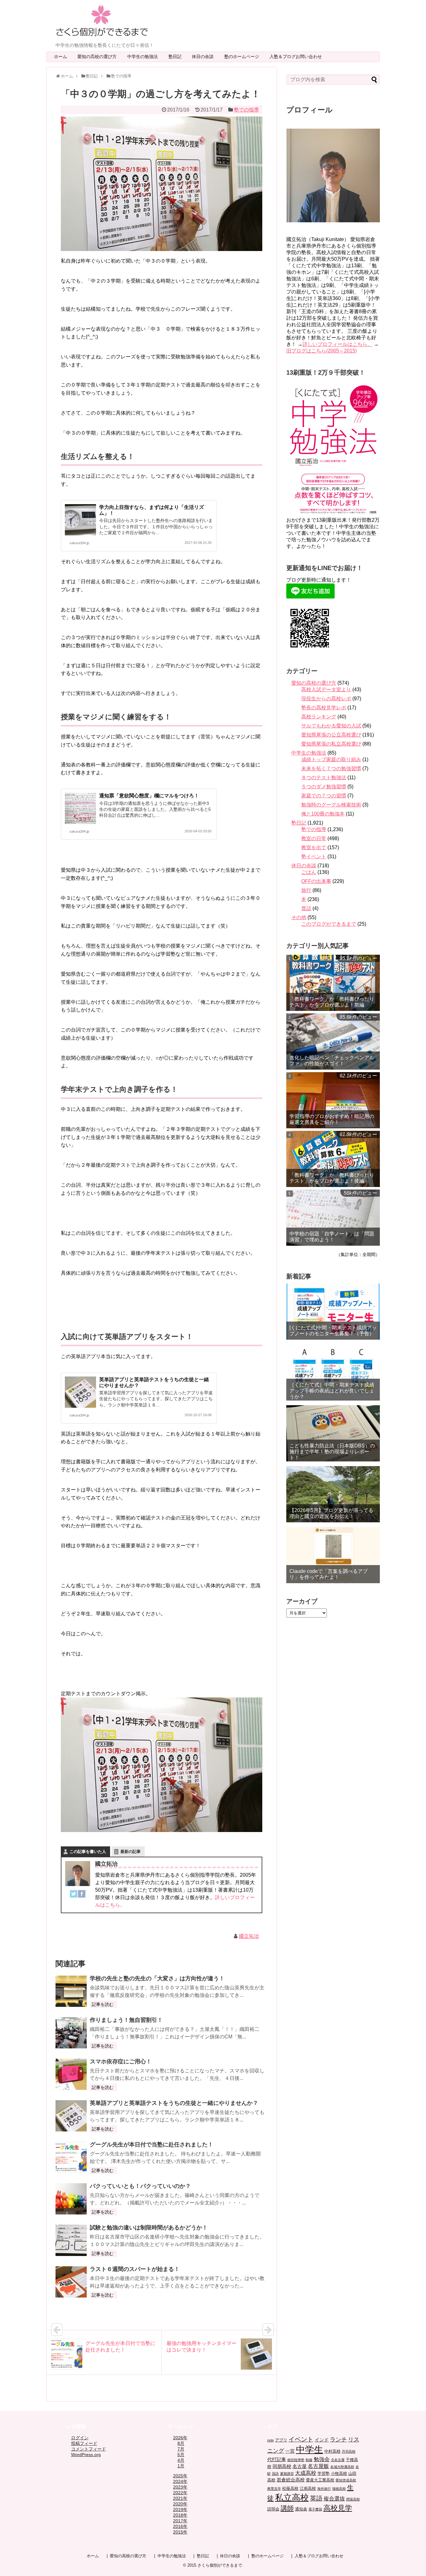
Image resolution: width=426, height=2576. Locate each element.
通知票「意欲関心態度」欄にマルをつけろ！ (149, 796)
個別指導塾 (296, 2460)
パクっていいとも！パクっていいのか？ (140, 2186)
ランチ (338, 2440)
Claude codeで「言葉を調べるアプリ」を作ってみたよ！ (329, 1574)
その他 (299, 917)
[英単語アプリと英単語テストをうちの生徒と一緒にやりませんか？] (71, 2116)
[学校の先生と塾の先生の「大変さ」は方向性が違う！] (71, 1991)
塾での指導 (246, 110)
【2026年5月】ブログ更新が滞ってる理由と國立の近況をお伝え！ (331, 1513)
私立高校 (292, 2497)
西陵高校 (353, 2499)
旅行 (306, 890)
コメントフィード (89, 2449)
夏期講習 (287, 2474)
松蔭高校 (290, 2488)
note (271, 2440)
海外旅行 (324, 2489)
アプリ (281, 2440)
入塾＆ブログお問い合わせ (298, 57)
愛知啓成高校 (346, 2480)
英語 (316, 2498)
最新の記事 (131, 1852)
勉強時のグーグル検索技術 (331, 805)
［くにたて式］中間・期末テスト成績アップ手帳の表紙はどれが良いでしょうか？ (332, 1391)
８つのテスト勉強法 (324, 778)
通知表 (301, 2509)
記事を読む (103, 2004)
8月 (181, 2443)
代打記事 (277, 2459)
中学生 (310, 2449)
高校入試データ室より (326, 690)
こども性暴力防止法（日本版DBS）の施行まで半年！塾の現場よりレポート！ (332, 1452)
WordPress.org (86, 2455)
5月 (181, 2455)
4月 (181, 2460)
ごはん (309, 872)
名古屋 (300, 2466)
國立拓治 (249, 1936)
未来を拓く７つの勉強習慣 (331, 768)
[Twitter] (74, 1895)
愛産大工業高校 (320, 2480)
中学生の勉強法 (145, 57)
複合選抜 (334, 2499)
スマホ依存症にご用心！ (121, 2061)
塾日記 (177, 57)
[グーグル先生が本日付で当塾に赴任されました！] (71, 2157)
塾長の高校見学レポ (324, 708)
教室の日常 (314, 838)
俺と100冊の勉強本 (323, 814)
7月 (181, 2449)
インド (322, 2440)
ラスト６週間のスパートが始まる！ (135, 2269)
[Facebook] (82, 1895)
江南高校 (308, 2488)
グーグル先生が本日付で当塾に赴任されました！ (152, 2145)
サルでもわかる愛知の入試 (331, 726)
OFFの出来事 (316, 881)
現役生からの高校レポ (326, 699)
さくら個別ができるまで (220, 2565)
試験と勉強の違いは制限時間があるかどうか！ (149, 2228)
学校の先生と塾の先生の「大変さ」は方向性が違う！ (157, 1978)
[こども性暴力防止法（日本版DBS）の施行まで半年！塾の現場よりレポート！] (333, 1433)
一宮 (290, 2451)
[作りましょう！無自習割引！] (71, 2033)
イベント (301, 2439)
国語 (275, 2474)
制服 (309, 2460)
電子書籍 (315, 2509)
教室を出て (314, 847)
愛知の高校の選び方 (99, 57)
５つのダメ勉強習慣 (324, 787)
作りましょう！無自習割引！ (126, 2020)
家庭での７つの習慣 (324, 796)
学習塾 (324, 2473)
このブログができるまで (329, 924)
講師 (287, 2508)
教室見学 (274, 2489)
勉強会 (322, 2459)
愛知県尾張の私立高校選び (331, 744)
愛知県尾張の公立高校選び (331, 735)
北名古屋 (338, 2460)
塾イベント (314, 857)
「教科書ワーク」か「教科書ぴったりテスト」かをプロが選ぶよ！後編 (332, 1178)
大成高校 (306, 2473)
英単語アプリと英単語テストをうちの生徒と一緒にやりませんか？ (174, 2103)
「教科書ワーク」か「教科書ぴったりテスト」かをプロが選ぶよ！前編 (332, 1002)
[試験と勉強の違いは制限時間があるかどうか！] (71, 2240)
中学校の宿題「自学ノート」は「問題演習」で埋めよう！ (332, 1237)
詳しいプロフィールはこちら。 (337, 344)
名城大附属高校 (342, 2467)
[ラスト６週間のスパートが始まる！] (71, 2282)
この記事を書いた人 (88, 1852)
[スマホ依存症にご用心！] (71, 2074)
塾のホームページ (244, 57)
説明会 (273, 2509)
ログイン (80, 2438)
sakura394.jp (79, 543)
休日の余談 (205, 57)
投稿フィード (84, 2443)
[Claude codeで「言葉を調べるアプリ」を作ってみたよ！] (333, 1555)
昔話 (306, 908)
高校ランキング (319, 717)
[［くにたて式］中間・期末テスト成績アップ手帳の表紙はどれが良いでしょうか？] (333, 1372)
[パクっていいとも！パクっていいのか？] (71, 2199)
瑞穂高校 (339, 2489)
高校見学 (338, 2508)
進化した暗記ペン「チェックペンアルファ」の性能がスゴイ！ (332, 1061)
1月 (181, 2466)
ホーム (61, 57)
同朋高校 (282, 2466)
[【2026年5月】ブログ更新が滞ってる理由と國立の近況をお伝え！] (333, 1494)
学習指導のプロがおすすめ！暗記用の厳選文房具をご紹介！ (332, 1119)
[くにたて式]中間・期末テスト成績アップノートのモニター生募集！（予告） (333, 1331)
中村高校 (332, 2451)
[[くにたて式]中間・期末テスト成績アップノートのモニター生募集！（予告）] (333, 1312)
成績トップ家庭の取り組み (331, 759)
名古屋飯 (318, 2466)
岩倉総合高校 (291, 2480)
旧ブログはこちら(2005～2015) (322, 351)
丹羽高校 (349, 2451)
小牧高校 (339, 2473)
